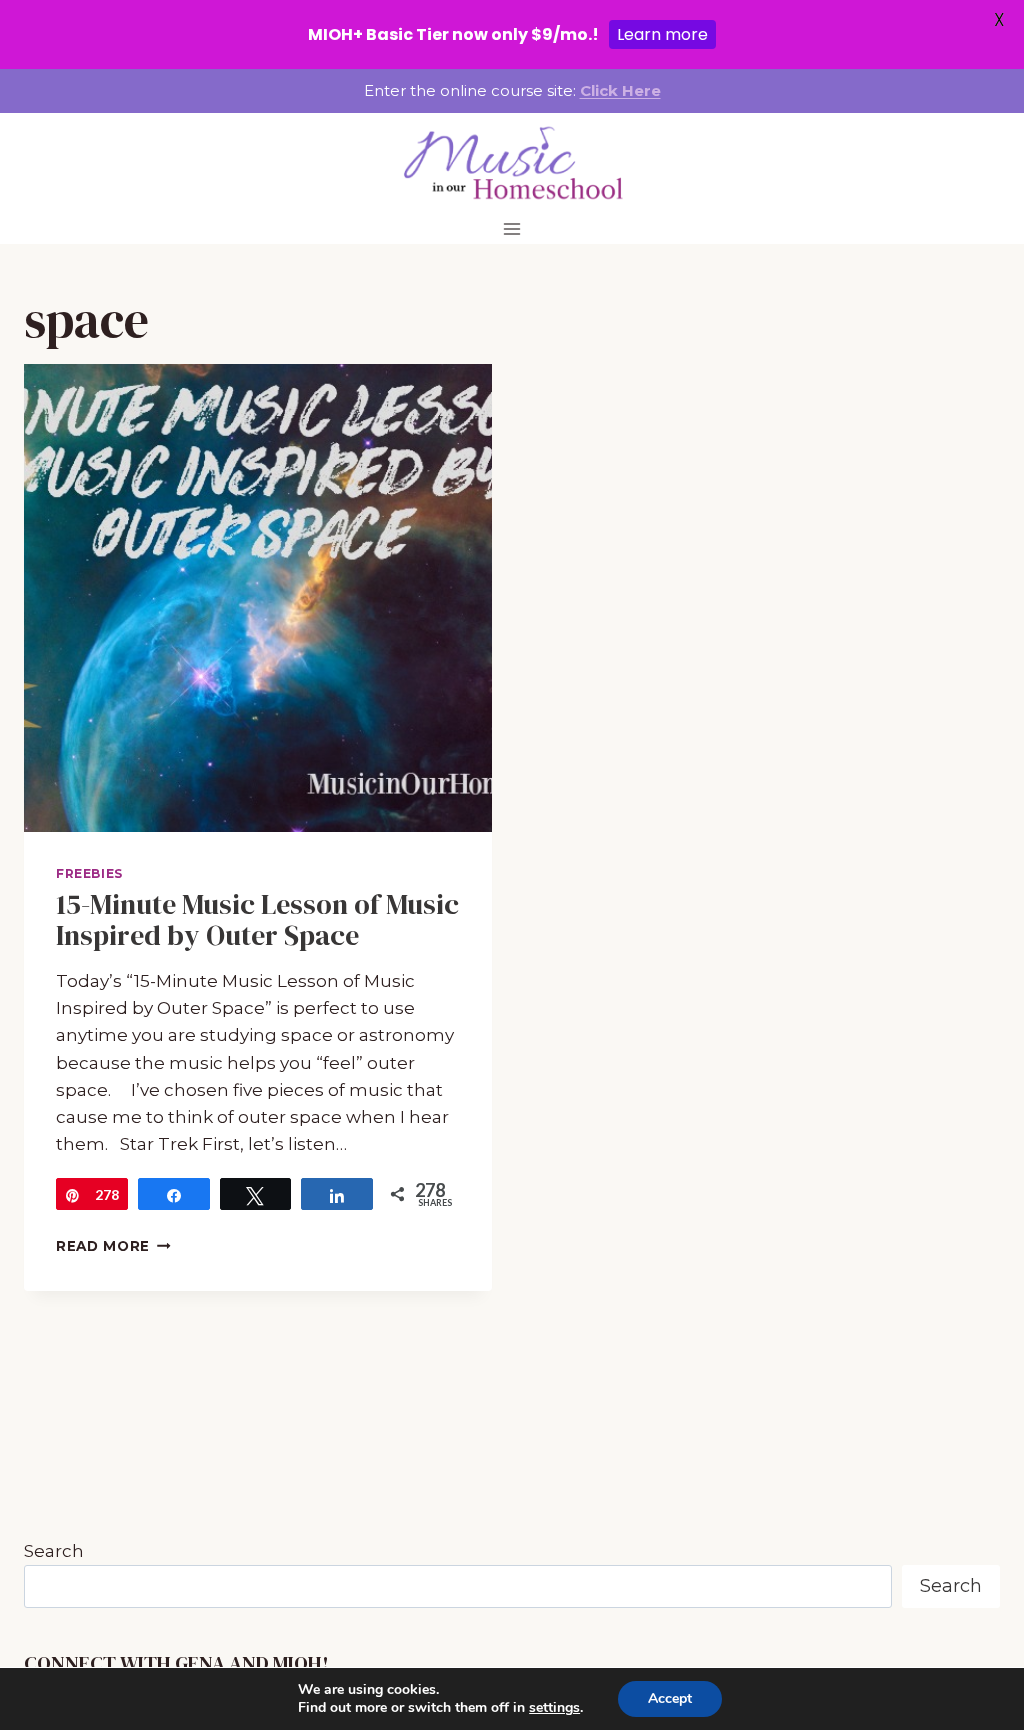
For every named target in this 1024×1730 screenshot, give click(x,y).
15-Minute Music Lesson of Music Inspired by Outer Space (257, 919)
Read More (113, 1246)
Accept (670, 1698)
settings (554, 1708)
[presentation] (258, 598)
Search (54, 1551)
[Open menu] (512, 228)
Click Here (620, 90)
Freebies (89, 873)
